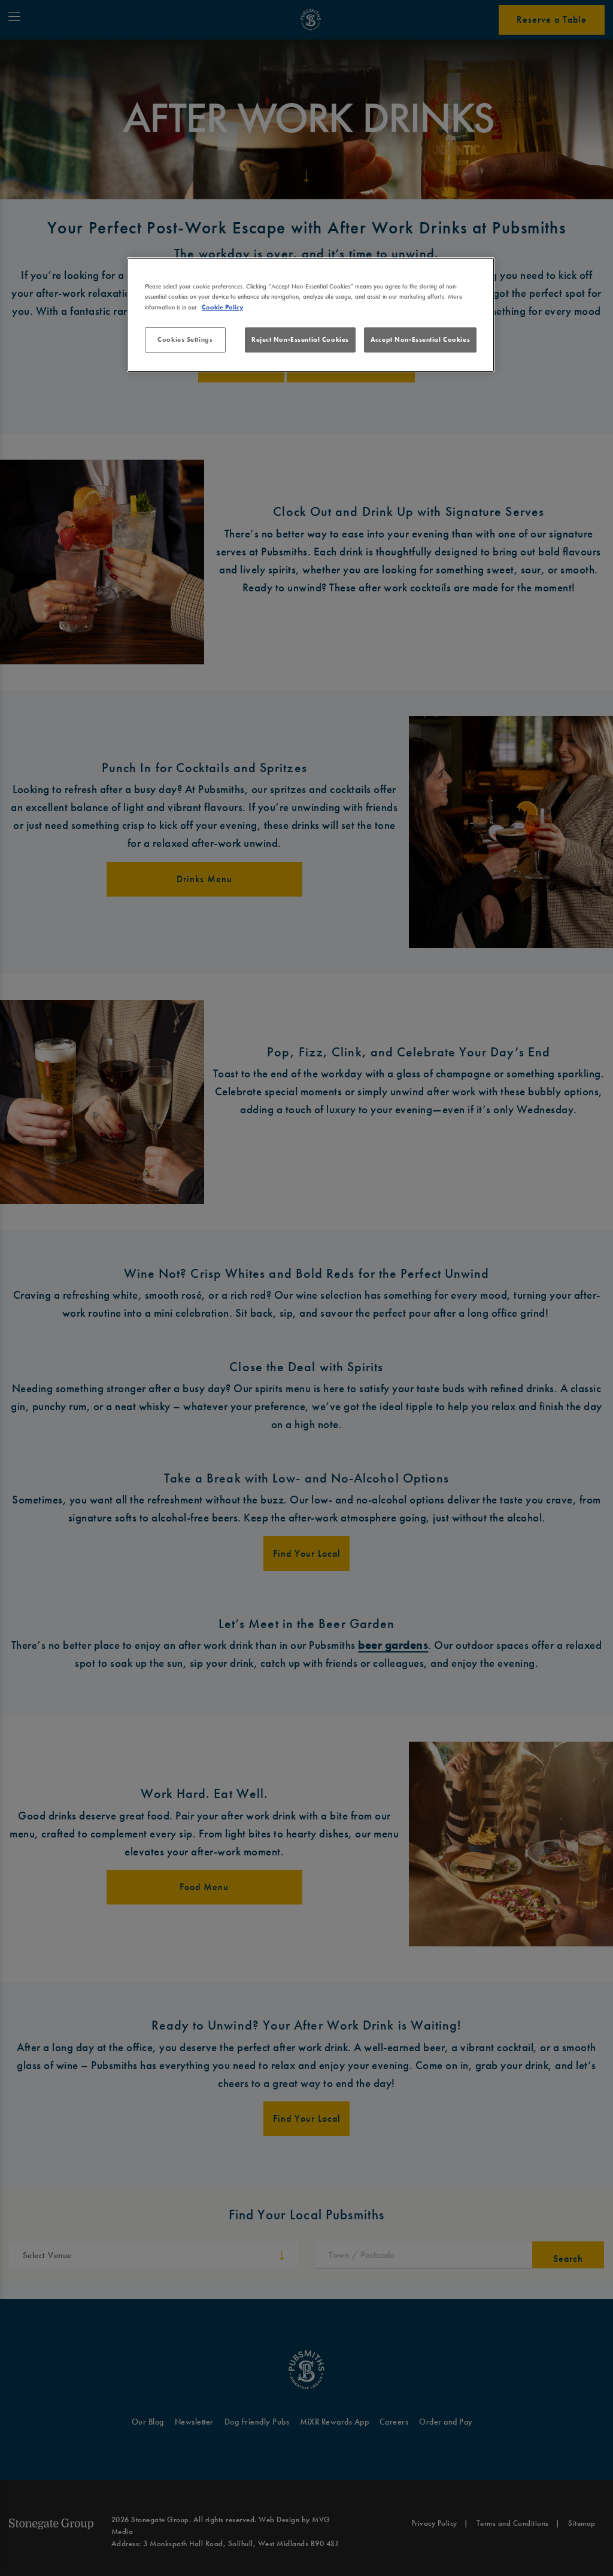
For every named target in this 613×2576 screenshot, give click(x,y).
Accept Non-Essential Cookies (420, 339)
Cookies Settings (185, 339)
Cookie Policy (222, 307)
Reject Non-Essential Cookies (300, 339)
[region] (311, 315)
